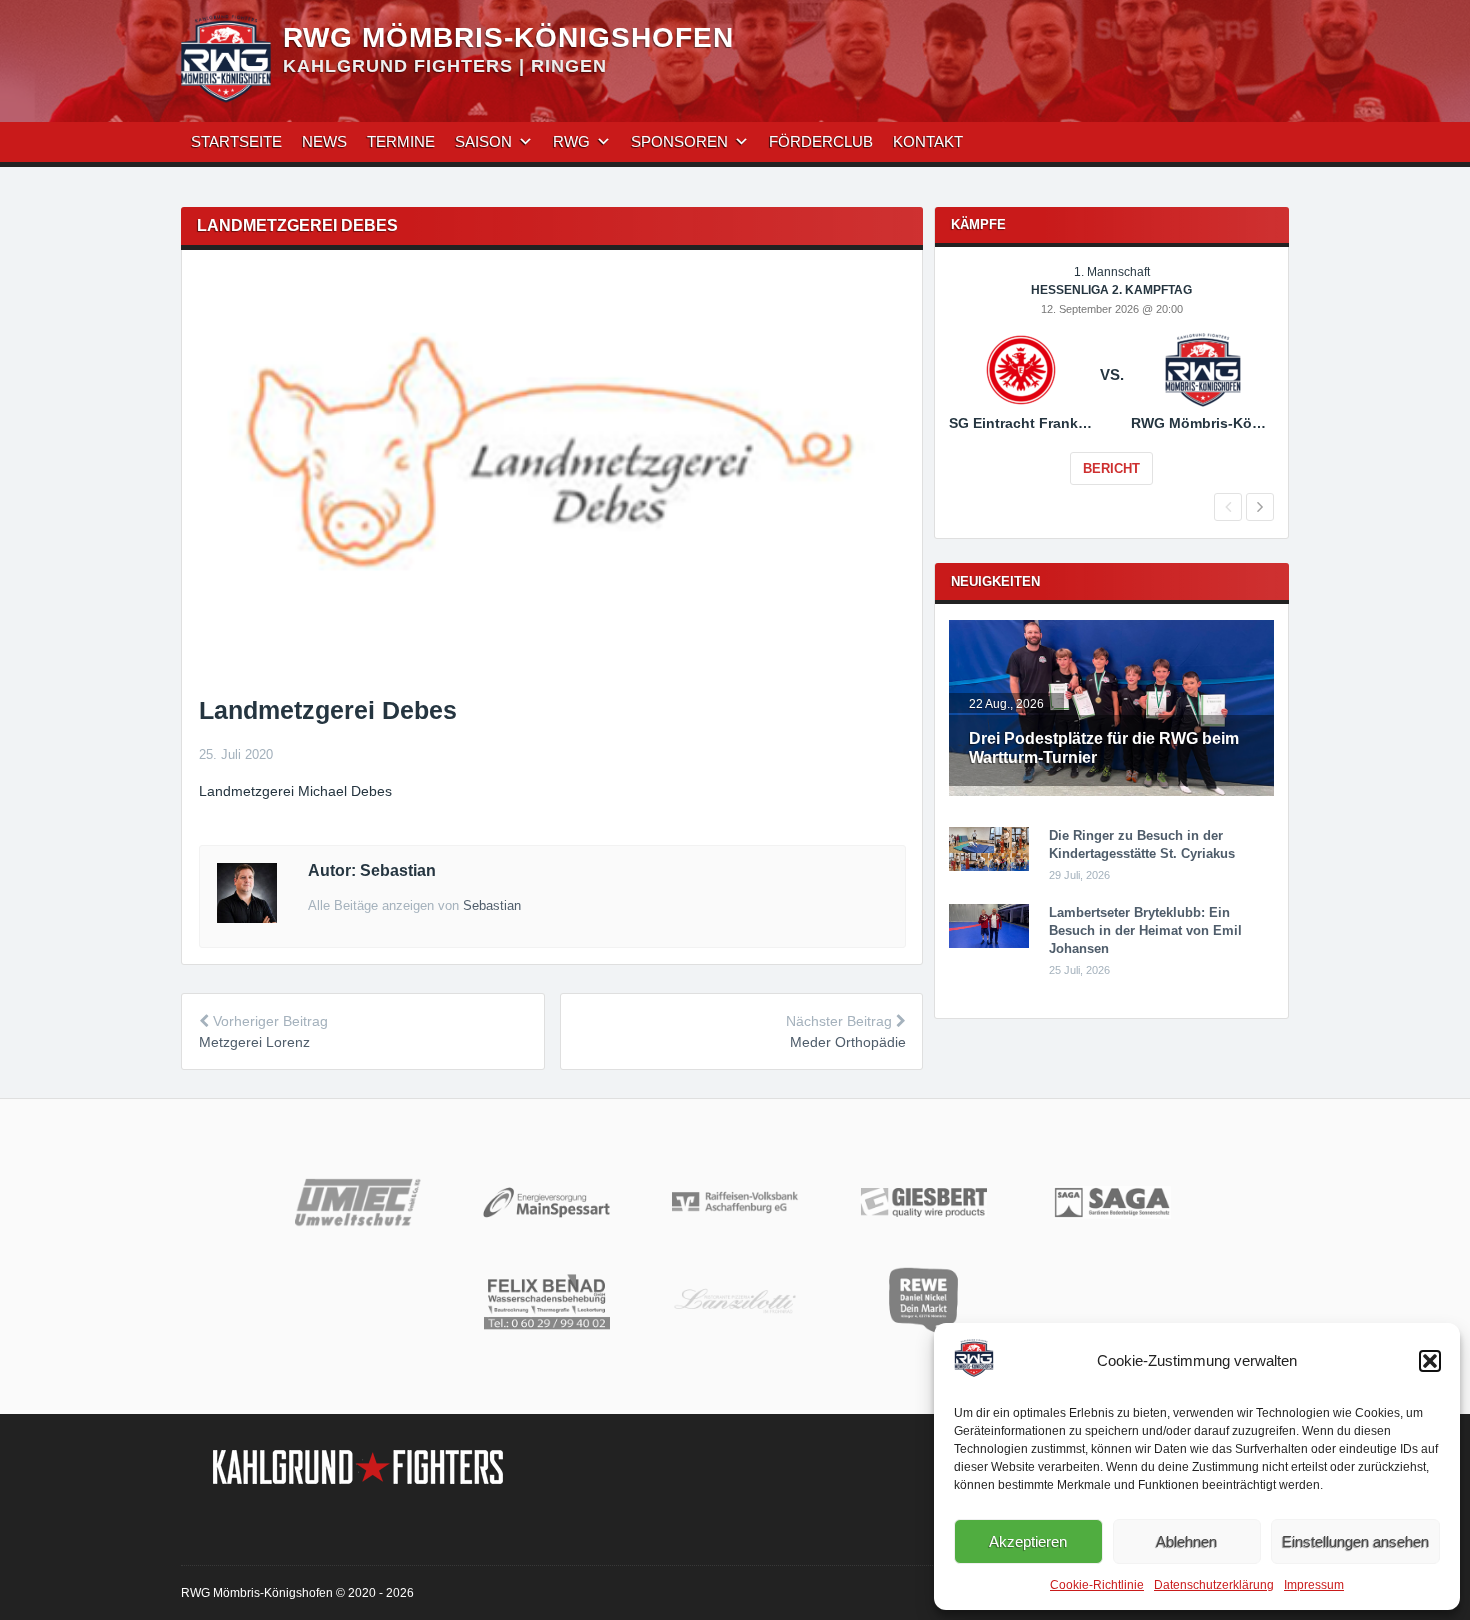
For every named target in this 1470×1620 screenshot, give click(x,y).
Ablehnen (1186, 1541)
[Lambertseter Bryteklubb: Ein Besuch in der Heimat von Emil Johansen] (989, 944)
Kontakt (928, 141)
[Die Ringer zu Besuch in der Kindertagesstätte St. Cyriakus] (989, 867)
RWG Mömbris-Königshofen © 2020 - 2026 (297, 1593)
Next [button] (1260, 507)
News (324, 141)
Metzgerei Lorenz (254, 1042)
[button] (1430, 1361)
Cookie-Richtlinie (1097, 1585)
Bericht (1111, 468)
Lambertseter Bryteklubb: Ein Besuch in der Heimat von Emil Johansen (1145, 930)
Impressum (1314, 1585)
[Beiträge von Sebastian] (247, 918)
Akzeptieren (1028, 1541)
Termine (401, 141)
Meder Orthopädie (848, 1042)
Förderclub (821, 141)
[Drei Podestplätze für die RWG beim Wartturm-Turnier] (1111, 792)
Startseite (236, 141)
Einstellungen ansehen (1355, 1541)
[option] (1111, 389)
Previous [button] (1228, 507)
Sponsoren (679, 141)
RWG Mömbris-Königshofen (508, 37)
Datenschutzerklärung (1214, 1585)
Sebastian (492, 905)
